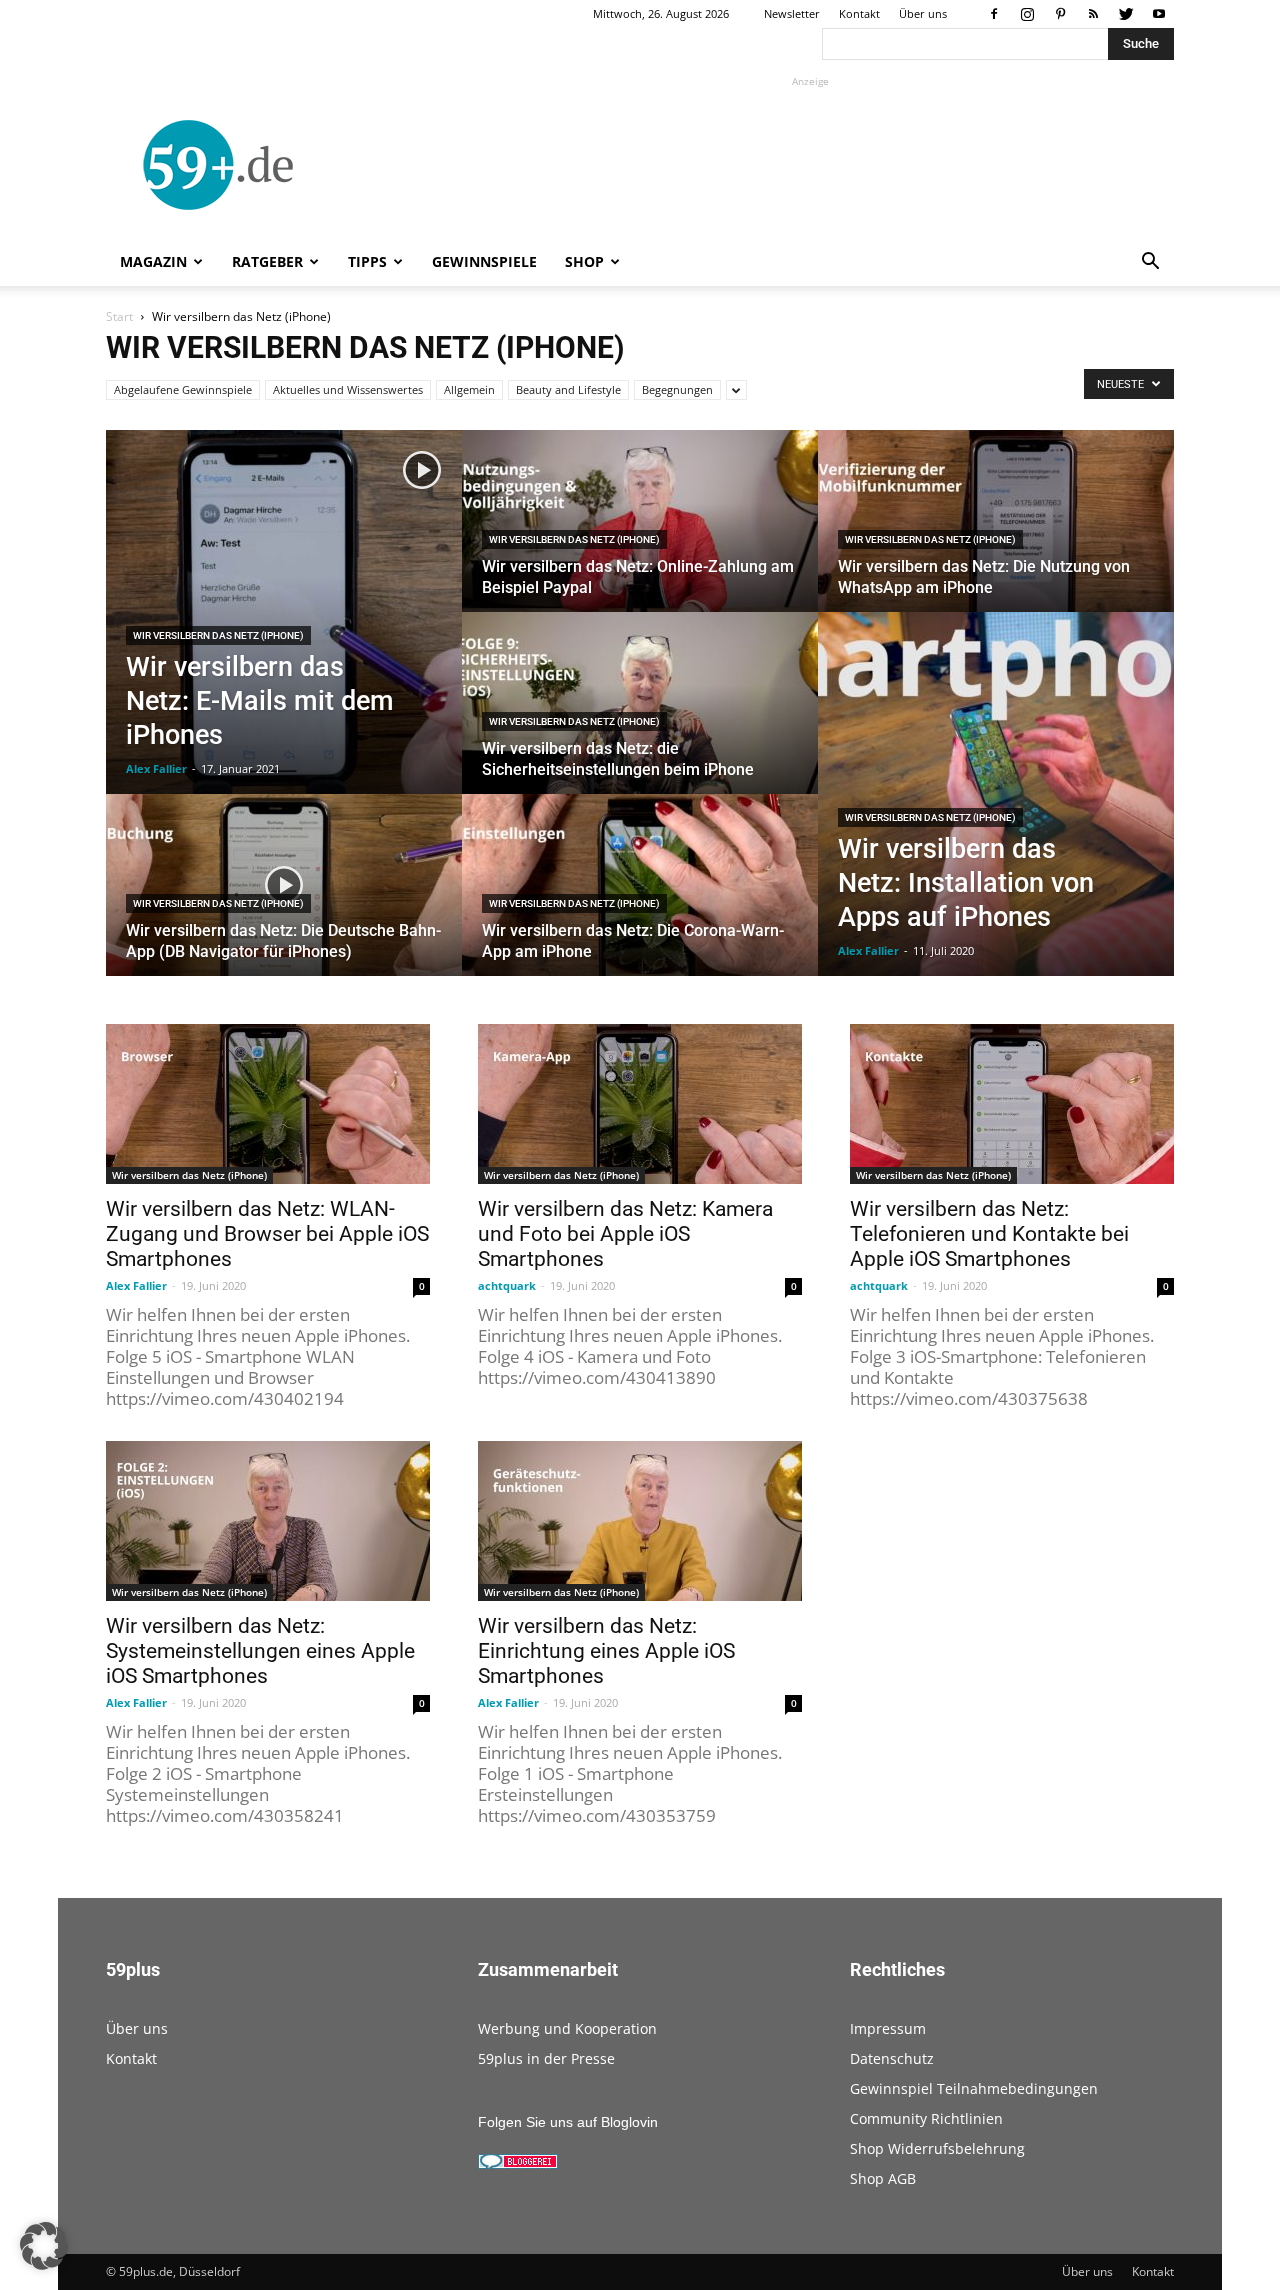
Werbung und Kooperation (567, 2028)
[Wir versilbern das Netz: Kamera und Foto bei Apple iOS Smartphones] (640, 1104)
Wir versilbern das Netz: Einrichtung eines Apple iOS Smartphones (606, 1651)
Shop (584, 261)
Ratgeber (267, 261)
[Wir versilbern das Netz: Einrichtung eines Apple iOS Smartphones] (640, 1521)
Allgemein (469, 389)
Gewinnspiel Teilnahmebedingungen (974, 2088)
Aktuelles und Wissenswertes (348, 389)
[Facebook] (994, 14)
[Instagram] (1027, 14)
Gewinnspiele (484, 261)
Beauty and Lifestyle (568, 389)
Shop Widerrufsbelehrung (937, 2148)
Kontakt (859, 13)
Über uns (923, 13)
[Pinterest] (1060, 14)
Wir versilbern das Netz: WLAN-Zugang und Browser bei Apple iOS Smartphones (267, 1234)
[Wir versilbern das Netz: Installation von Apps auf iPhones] (996, 794)
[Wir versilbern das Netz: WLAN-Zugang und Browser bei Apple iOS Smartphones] (268, 1104)
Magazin (153, 261)
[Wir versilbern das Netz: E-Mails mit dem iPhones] (284, 612)
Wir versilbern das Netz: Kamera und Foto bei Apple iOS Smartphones (625, 1234)
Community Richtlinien (926, 2118)
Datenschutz (892, 2058)
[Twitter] (1126, 14)
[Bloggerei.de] (518, 2164)
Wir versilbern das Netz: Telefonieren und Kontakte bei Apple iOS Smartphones (989, 1234)
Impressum (888, 2028)
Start (119, 316)
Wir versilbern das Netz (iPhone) (218, 635)
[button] (1150, 263)
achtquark (507, 1285)
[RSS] (1093, 14)
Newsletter (792, 13)
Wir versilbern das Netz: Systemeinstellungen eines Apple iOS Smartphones (260, 1651)
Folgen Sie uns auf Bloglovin (568, 2122)
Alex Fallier (156, 768)
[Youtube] (1159, 14)
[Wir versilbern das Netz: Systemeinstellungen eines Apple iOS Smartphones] (268, 1521)
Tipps (367, 261)
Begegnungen (677, 389)
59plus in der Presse (546, 2058)
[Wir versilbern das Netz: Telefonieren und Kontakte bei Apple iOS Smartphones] (1012, 1104)
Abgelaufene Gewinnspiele (183, 389)
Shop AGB (883, 2178)
